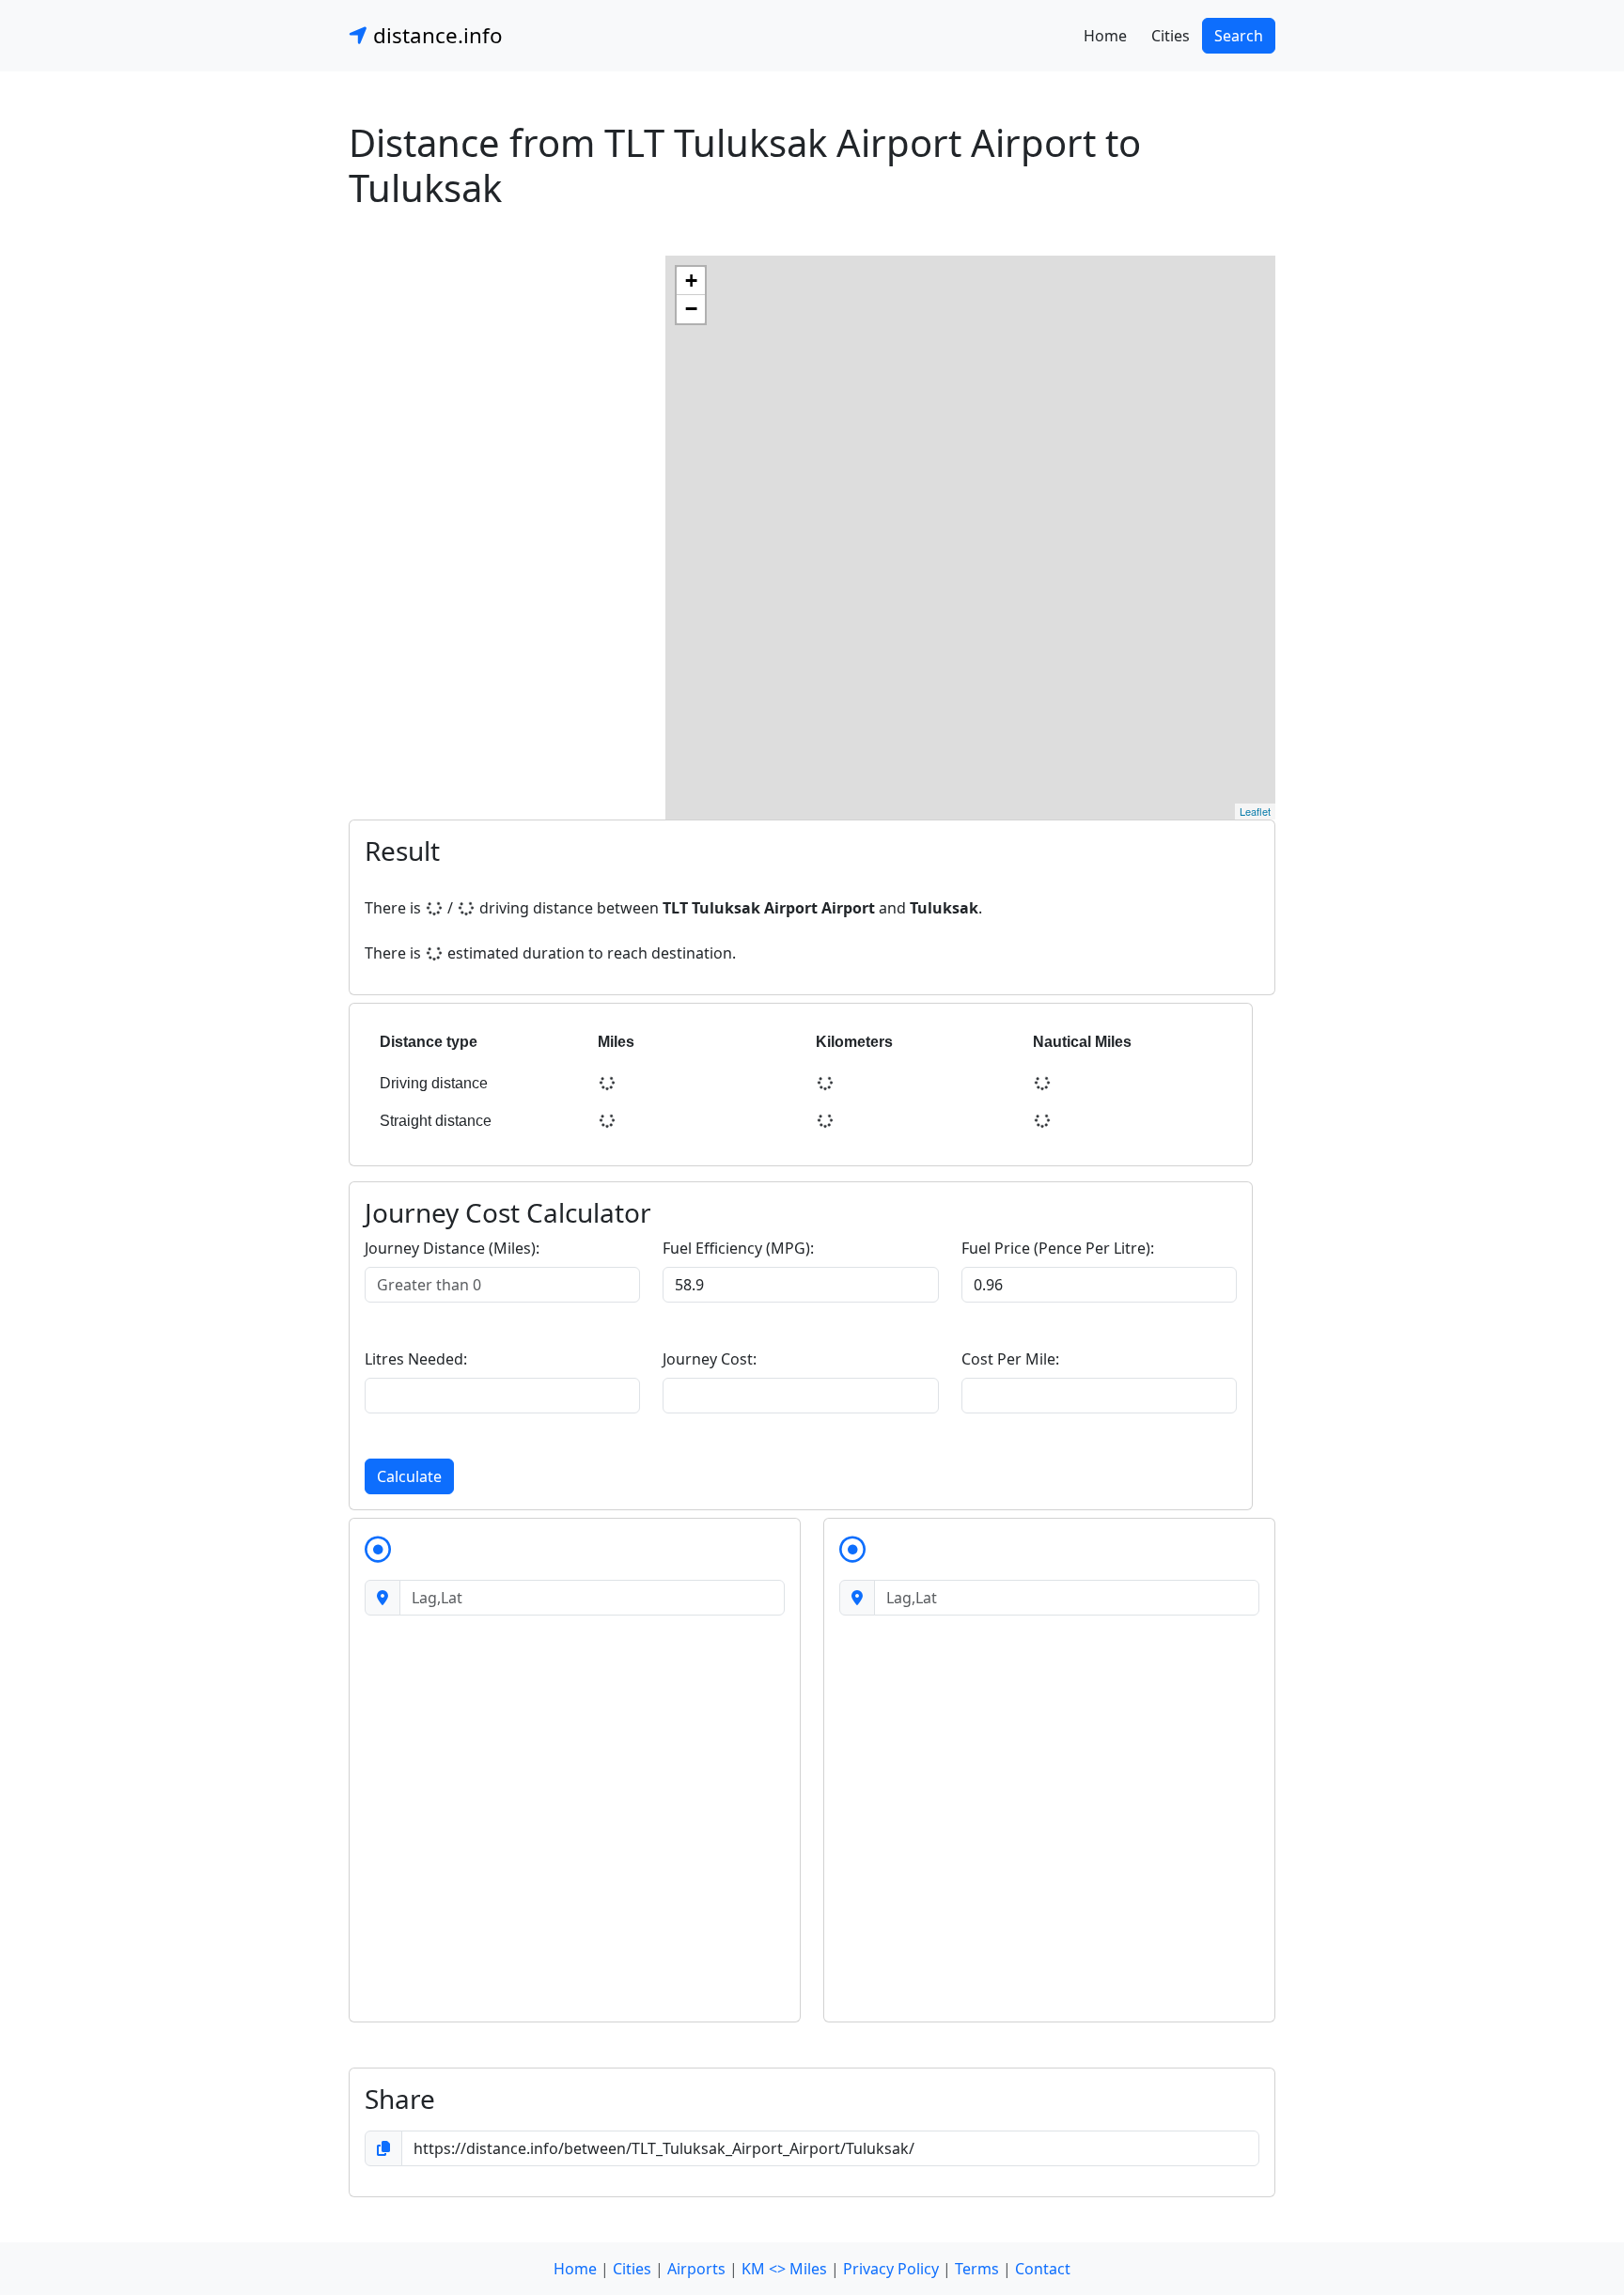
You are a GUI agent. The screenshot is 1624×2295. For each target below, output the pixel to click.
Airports (696, 2269)
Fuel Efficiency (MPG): (738, 1248)
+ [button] (691, 281)
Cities (1171, 36)
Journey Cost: (710, 1359)
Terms (977, 2269)
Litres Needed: (416, 1359)
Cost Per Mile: (1010, 1359)
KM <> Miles (784, 2269)
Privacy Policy (891, 2269)
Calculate (409, 1476)
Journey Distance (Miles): (452, 1248)
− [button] (691, 309)
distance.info (435, 35)
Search (1239, 36)
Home (1105, 36)
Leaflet (1255, 811)
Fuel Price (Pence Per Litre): (1058, 1248)
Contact (1043, 2269)
